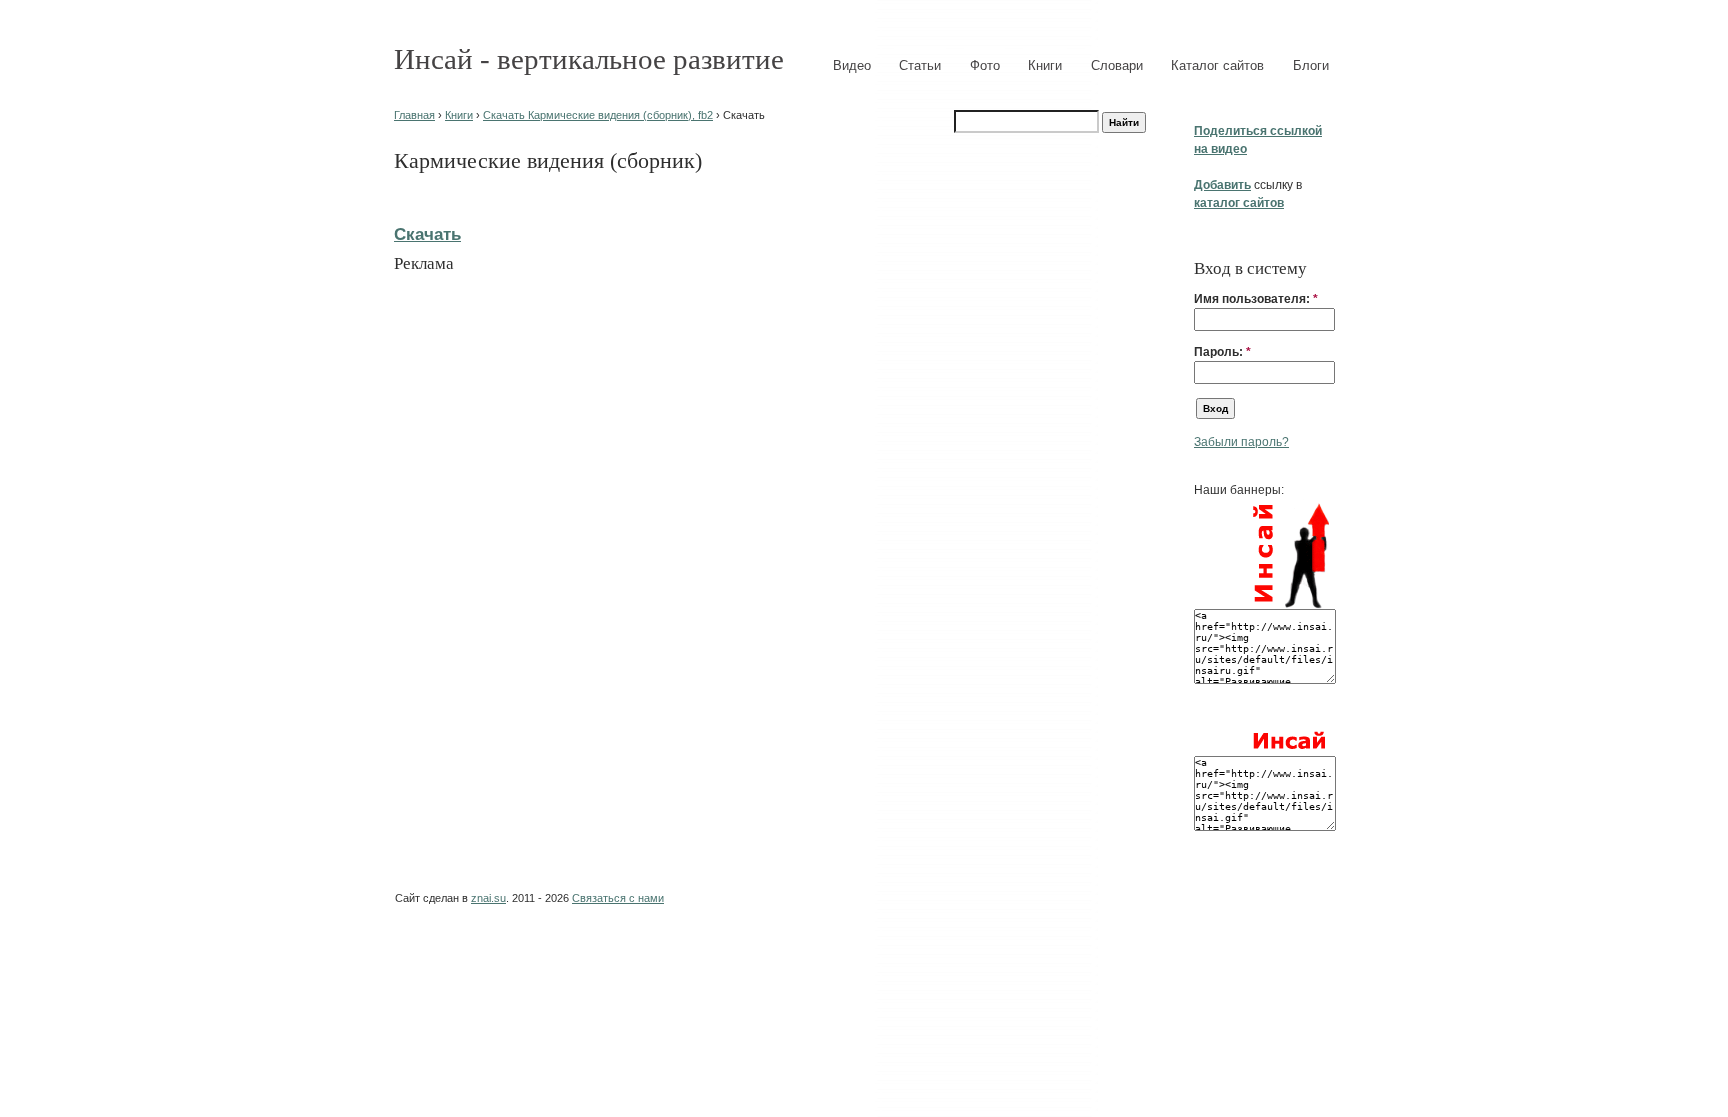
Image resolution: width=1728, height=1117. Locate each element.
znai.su (488, 898)
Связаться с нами (618, 898)
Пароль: (1222, 352)
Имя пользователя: (1256, 299)
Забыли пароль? (1241, 442)
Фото (985, 65)
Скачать (427, 234)
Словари (1117, 65)
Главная (414, 115)
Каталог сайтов (1217, 65)
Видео (852, 65)
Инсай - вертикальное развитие (589, 59)
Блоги (1311, 65)
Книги (1045, 65)
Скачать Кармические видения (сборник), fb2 (598, 115)
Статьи (920, 65)
